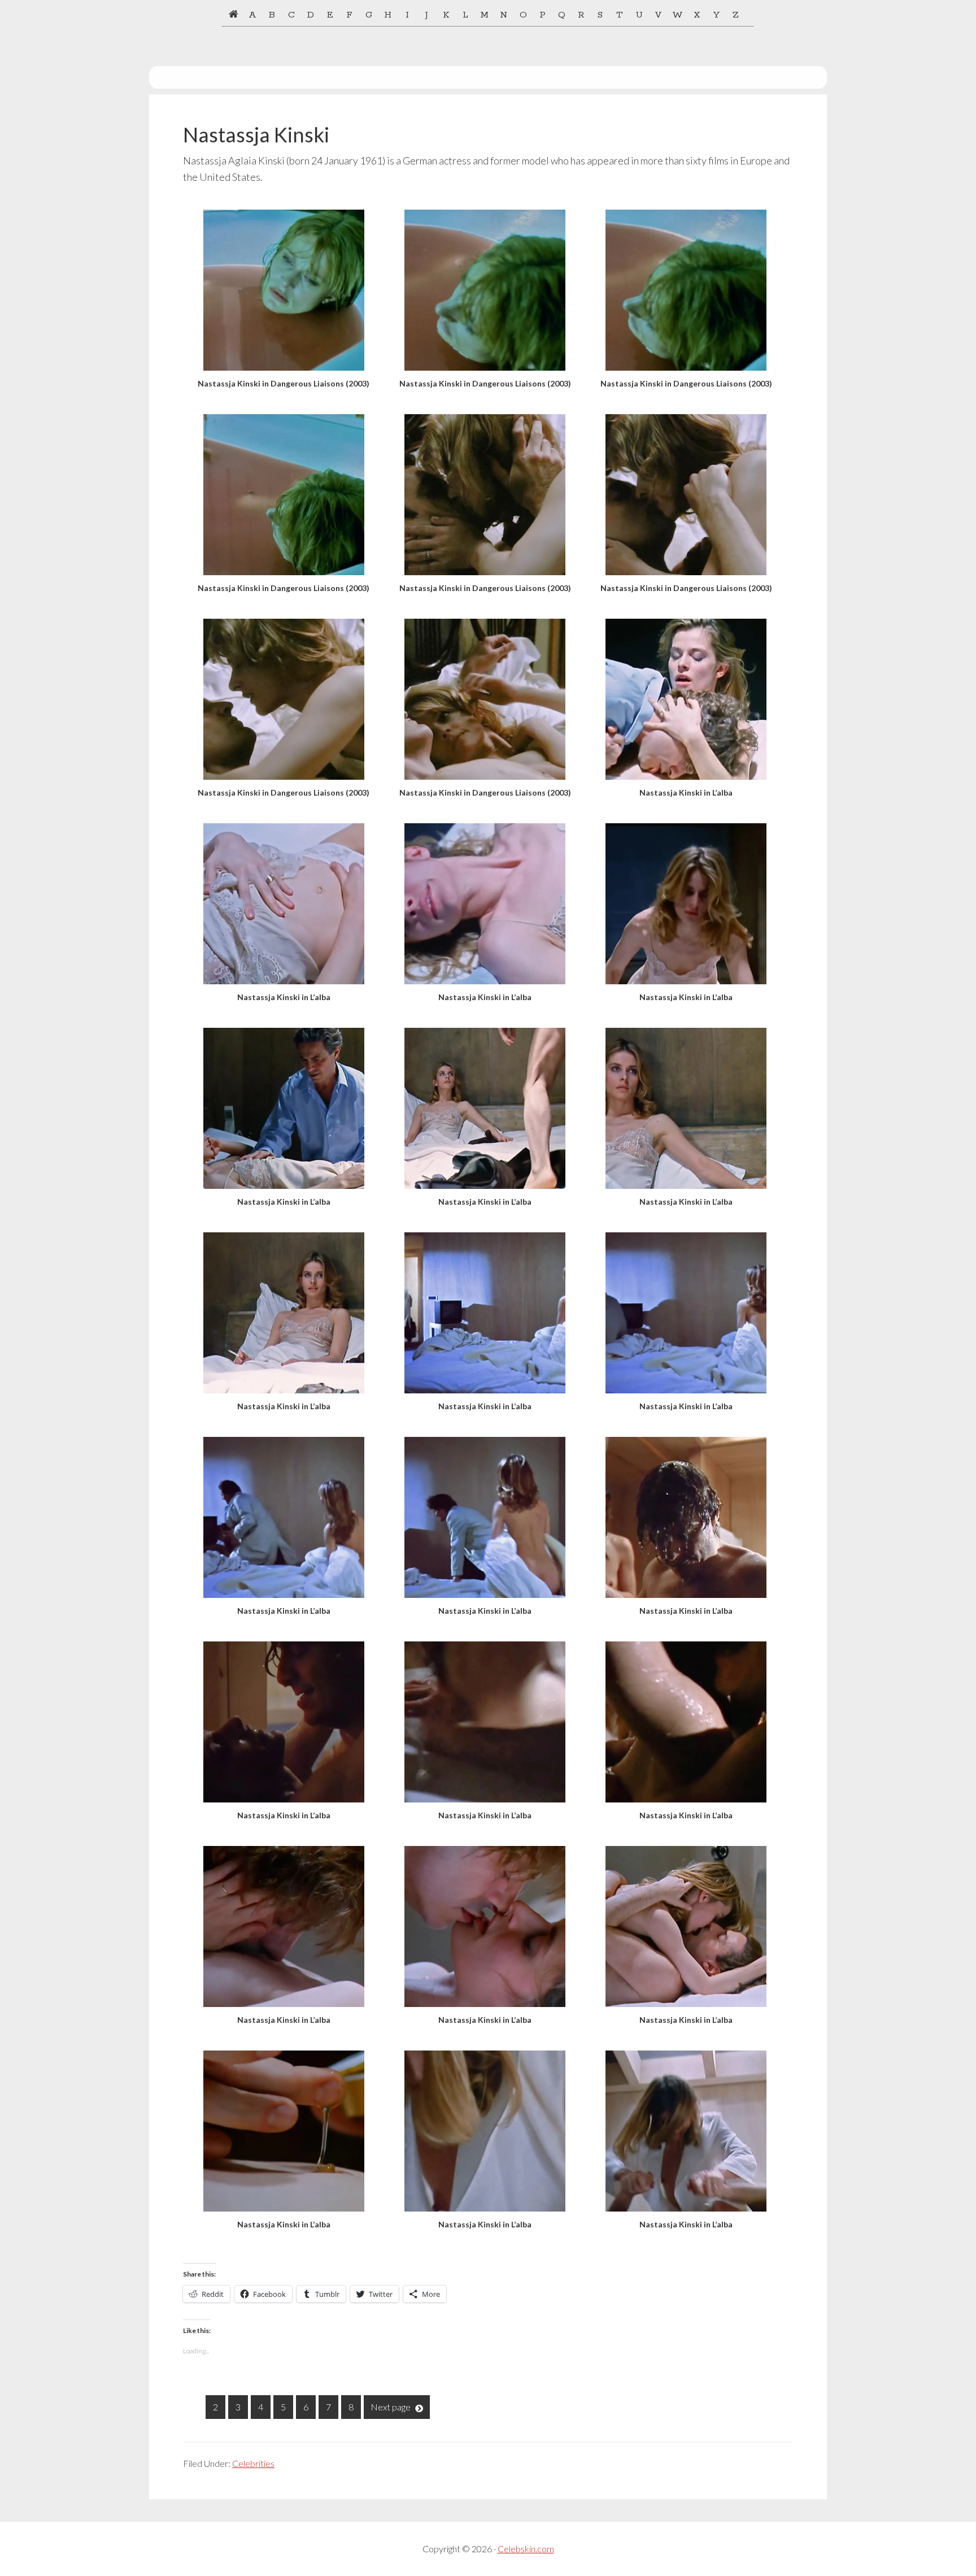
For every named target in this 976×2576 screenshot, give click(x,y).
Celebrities (253, 2463)
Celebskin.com (526, 2549)
